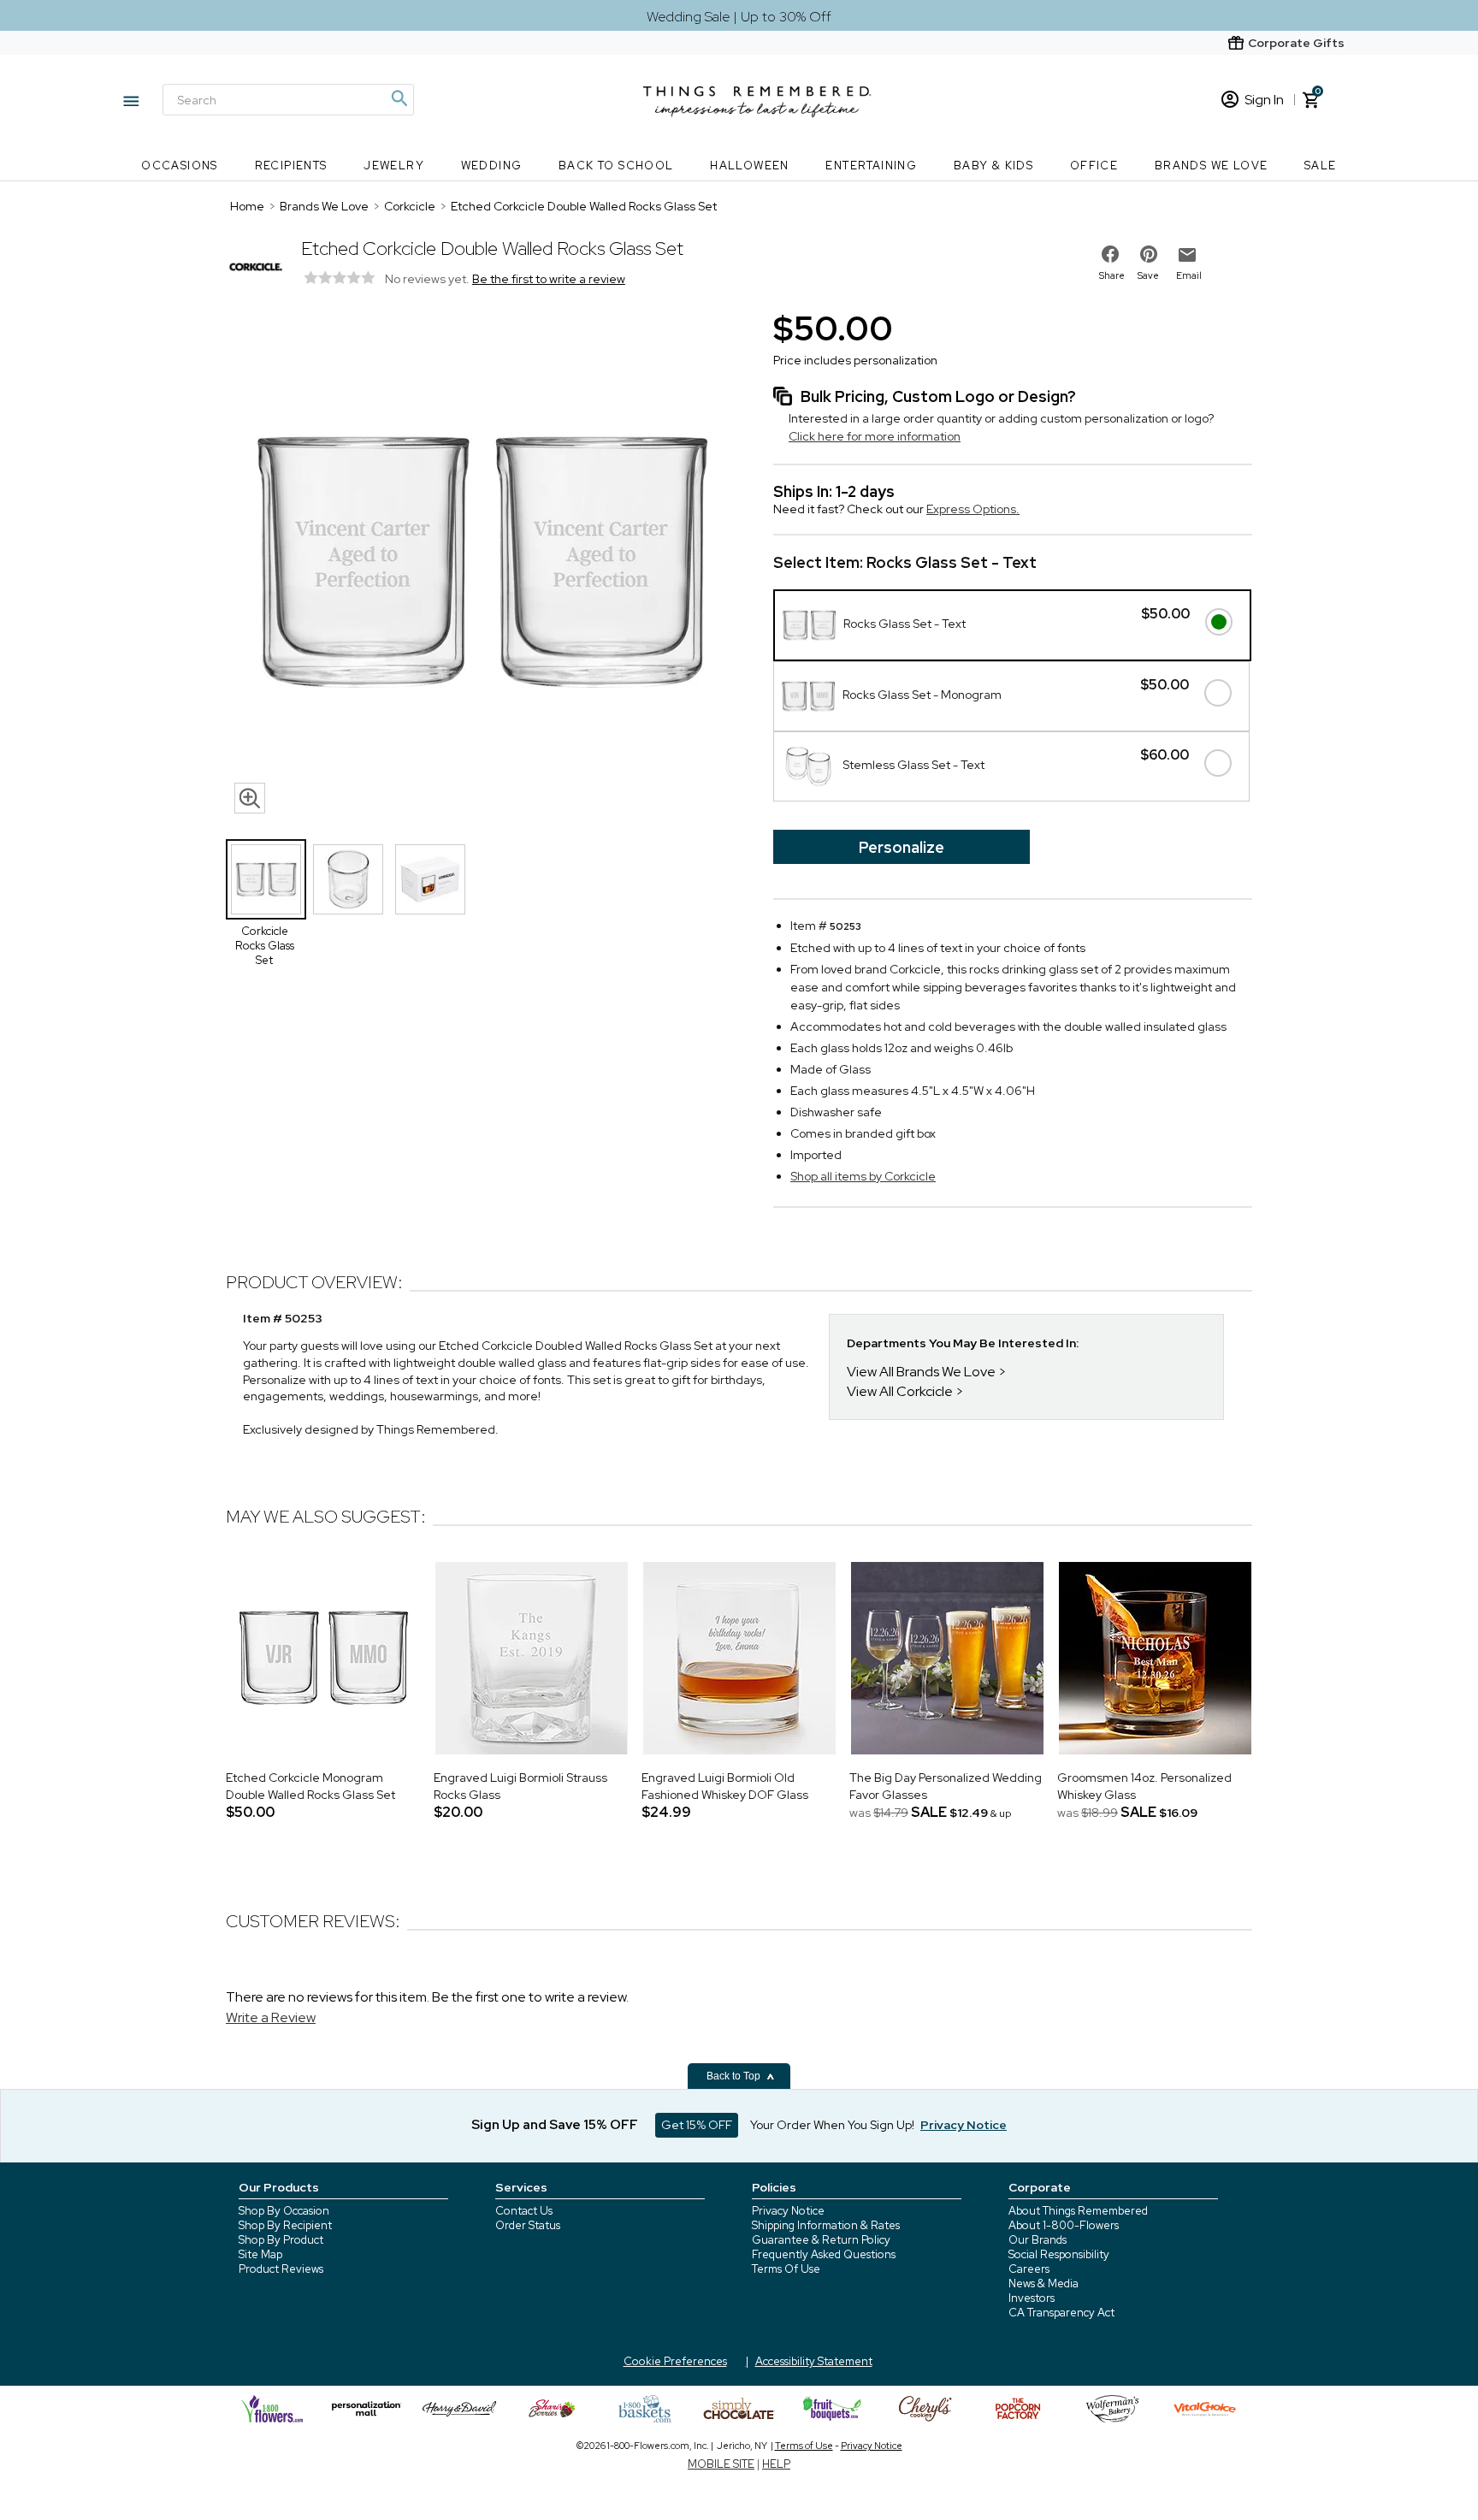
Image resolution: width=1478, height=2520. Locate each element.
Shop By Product (281, 2240)
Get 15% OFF (697, 2125)
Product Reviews (281, 2269)
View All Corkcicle (900, 1391)
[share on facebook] (1110, 254)
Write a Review (271, 2017)
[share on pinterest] (1149, 254)
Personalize (902, 847)
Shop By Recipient (285, 2225)
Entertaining (871, 166)
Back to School (616, 166)
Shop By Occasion (284, 2211)
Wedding (492, 166)
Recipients (291, 166)
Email (1189, 275)
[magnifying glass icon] (250, 798)
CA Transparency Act (1061, 2313)
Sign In (1264, 100)
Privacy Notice (788, 2211)
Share (1112, 275)
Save (1148, 275)
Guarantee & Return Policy (821, 2240)
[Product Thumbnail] (266, 879)
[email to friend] (1187, 255)
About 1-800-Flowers (1064, 2225)
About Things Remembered (1078, 2211)
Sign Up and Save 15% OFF (555, 2125)
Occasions (180, 166)
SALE (1321, 166)
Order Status (528, 2225)
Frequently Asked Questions (824, 2254)
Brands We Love (1212, 166)
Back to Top (735, 2076)
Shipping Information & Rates (826, 2225)
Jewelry (394, 166)
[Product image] (482, 564)
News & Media (1043, 2283)
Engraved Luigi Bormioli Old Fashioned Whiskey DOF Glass (725, 1786)
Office (1094, 166)
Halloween (750, 166)
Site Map (260, 2254)
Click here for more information (875, 436)
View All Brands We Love (921, 1372)
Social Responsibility (1059, 2254)
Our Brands (1038, 2240)
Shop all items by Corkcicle (863, 1176)
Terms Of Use (786, 2269)
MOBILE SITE (721, 2464)
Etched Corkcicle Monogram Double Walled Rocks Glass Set (310, 1786)
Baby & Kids (993, 166)
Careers (1029, 2269)
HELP (776, 2464)
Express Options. (973, 509)
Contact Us (524, 2211)
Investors (1032, 2298)
